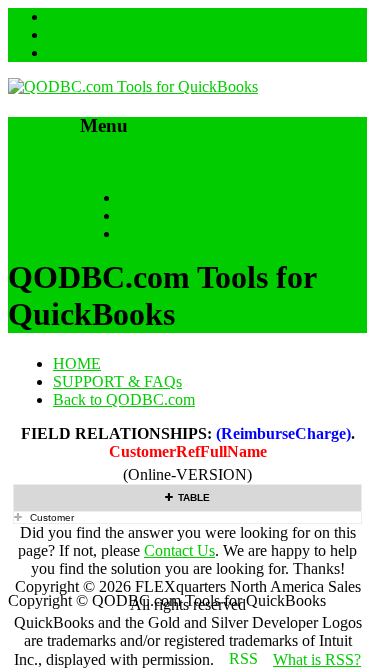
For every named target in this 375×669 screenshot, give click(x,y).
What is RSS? (317, 659)
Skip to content (127, 163)
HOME (144, 197)
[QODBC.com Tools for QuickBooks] (133, 86)
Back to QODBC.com (191, 233)
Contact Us (179, 550)
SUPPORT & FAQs (184, 215)
